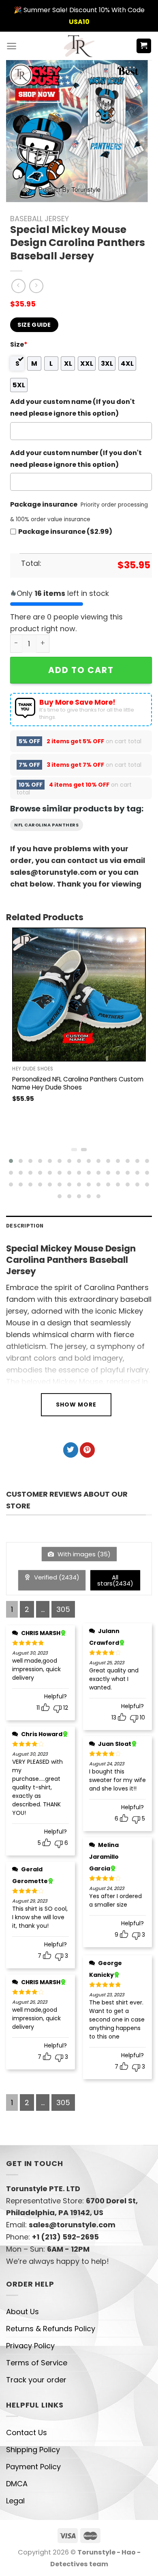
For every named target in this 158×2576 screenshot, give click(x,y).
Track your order (36, 2380)
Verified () (56, 1577)
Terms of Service (37, 2363)
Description (25, 1225)
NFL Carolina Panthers (47, 825)
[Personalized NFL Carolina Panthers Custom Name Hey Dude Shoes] (79, 995)
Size (19, 344)
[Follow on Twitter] (71, 1450)
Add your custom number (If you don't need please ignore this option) (76, 459)
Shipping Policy (33, 2450)
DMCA (17, 2484)
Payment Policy (33, 2467)
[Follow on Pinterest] (87, 1450)
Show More (76, 1405)
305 (63, 1609)
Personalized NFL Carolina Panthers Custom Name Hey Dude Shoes (78, 1083)
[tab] (79, 1226)
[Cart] (144, 46)
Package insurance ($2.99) (65, 532)
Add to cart (81, 670)
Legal (15, 2501)
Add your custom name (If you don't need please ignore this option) (73, 408)
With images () (83, 1554)
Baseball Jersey (39, 219)
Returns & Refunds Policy (51, 2329)
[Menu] (12, 46)
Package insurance (44, 504)
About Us (22, 2312)
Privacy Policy (30, 2346)
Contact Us (27, 2433)
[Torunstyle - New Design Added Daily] (79, 46)
